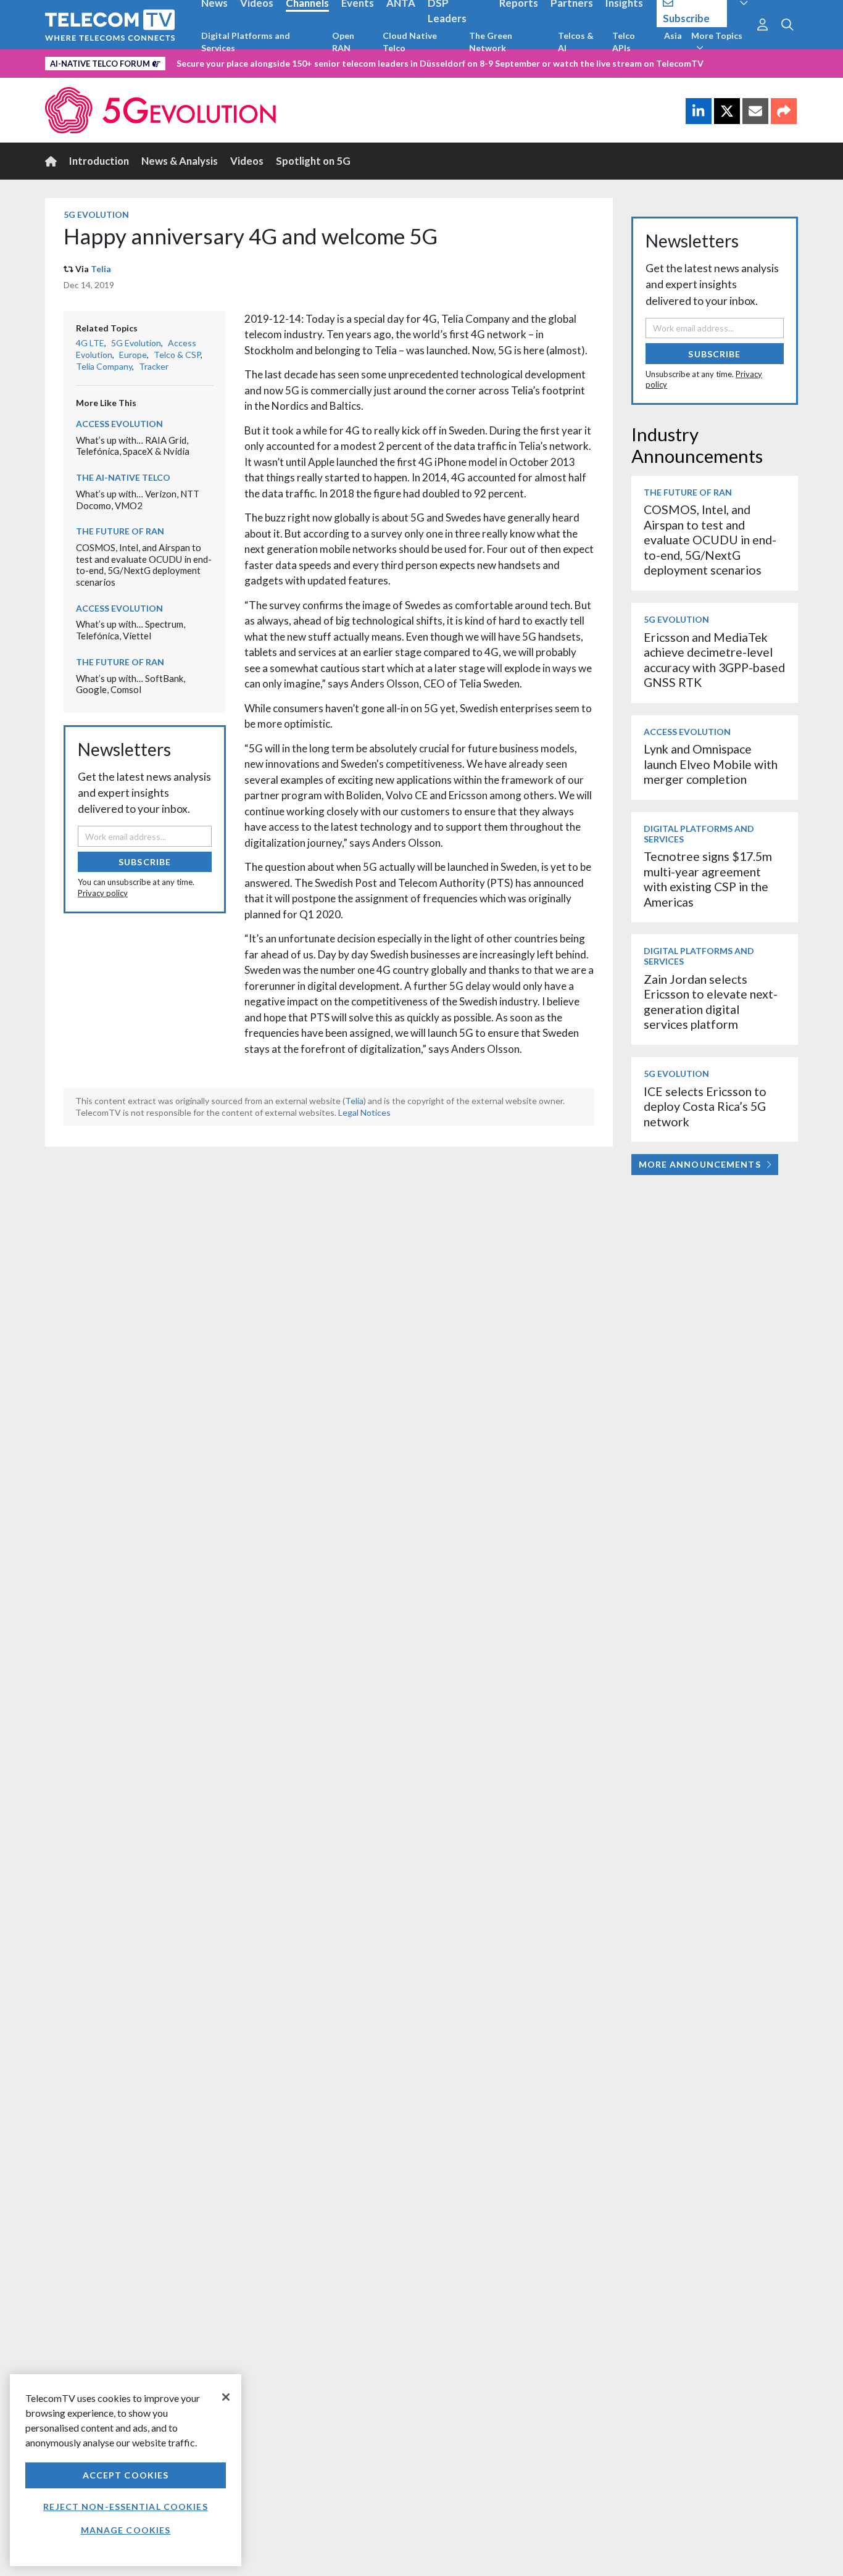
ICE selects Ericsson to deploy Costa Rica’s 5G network (705, 1107)
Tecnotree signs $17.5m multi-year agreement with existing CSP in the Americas (708, 879)
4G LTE (90, 343)
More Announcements (700, 1164)
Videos (247, 161)
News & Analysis (180, 161)
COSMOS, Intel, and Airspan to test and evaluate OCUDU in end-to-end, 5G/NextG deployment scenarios (144, 565)
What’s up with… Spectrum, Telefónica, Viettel (131, 630)
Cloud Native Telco (410, 42)
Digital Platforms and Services (246, 42)
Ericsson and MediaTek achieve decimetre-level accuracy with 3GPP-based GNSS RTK (714, 660)
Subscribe (145, 862)
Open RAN (343, 42)
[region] (126, 2470)
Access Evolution (119, 424)
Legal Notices (364, 1112)
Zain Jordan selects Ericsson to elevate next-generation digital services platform (711, 1002)
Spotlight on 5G (313, 161)
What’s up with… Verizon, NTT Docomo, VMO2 (138, 500)
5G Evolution (96, 214)
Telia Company (104, 366)
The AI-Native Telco (123, 477)
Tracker (154, 366)
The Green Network (491, 42)
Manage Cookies (126, 2530)
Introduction (99, 161)
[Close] (226, 2397)
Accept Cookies (126, 2475)
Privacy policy (103, 893)
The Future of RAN (120, 531)
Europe (133, 355)
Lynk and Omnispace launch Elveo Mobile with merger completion (711, 764)
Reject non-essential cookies (125, 2507)
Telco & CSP (177, 355)
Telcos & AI (576, 42)
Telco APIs (624, 42)
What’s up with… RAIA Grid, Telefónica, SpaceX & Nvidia (133, 446)
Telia (101, 269)
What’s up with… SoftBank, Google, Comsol (131, 684)
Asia (673, 35)
